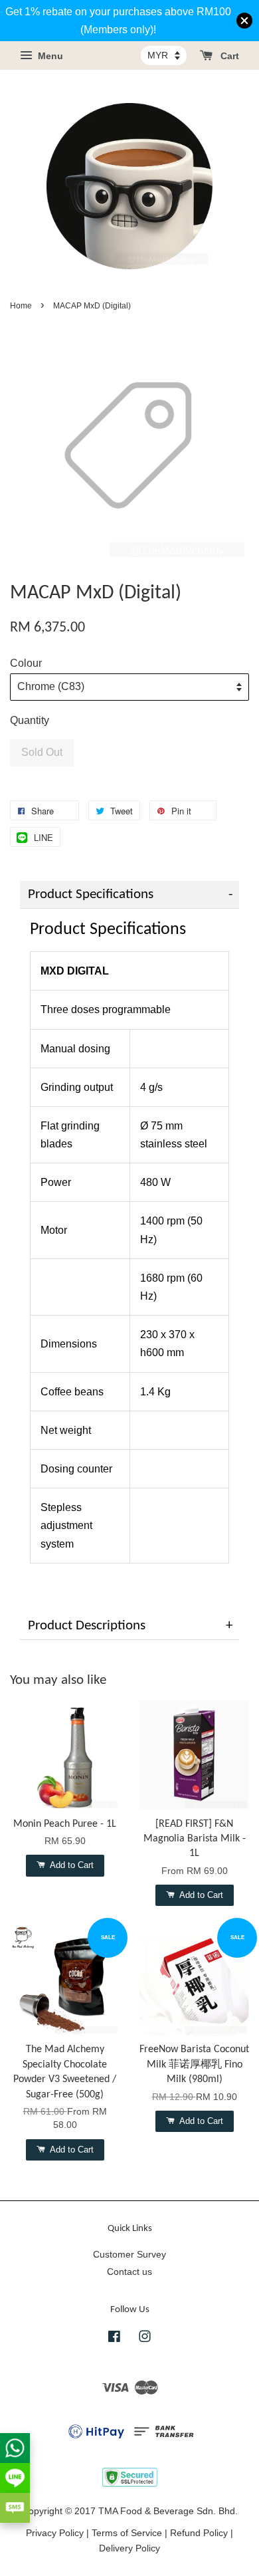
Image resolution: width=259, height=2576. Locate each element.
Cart (228, 57)
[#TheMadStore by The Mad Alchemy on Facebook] (114, 2339)
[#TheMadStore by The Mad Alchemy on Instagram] (145, 2339)
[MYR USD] (164, 55)
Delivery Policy (129, 2548)
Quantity (30, 720)
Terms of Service (127, 2533)
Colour (26, 663)
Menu (49, 57)
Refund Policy (199, 2533)
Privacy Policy (55, 2533)
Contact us (129, 2272)
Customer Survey (129, 2255)
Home (21, 306)
